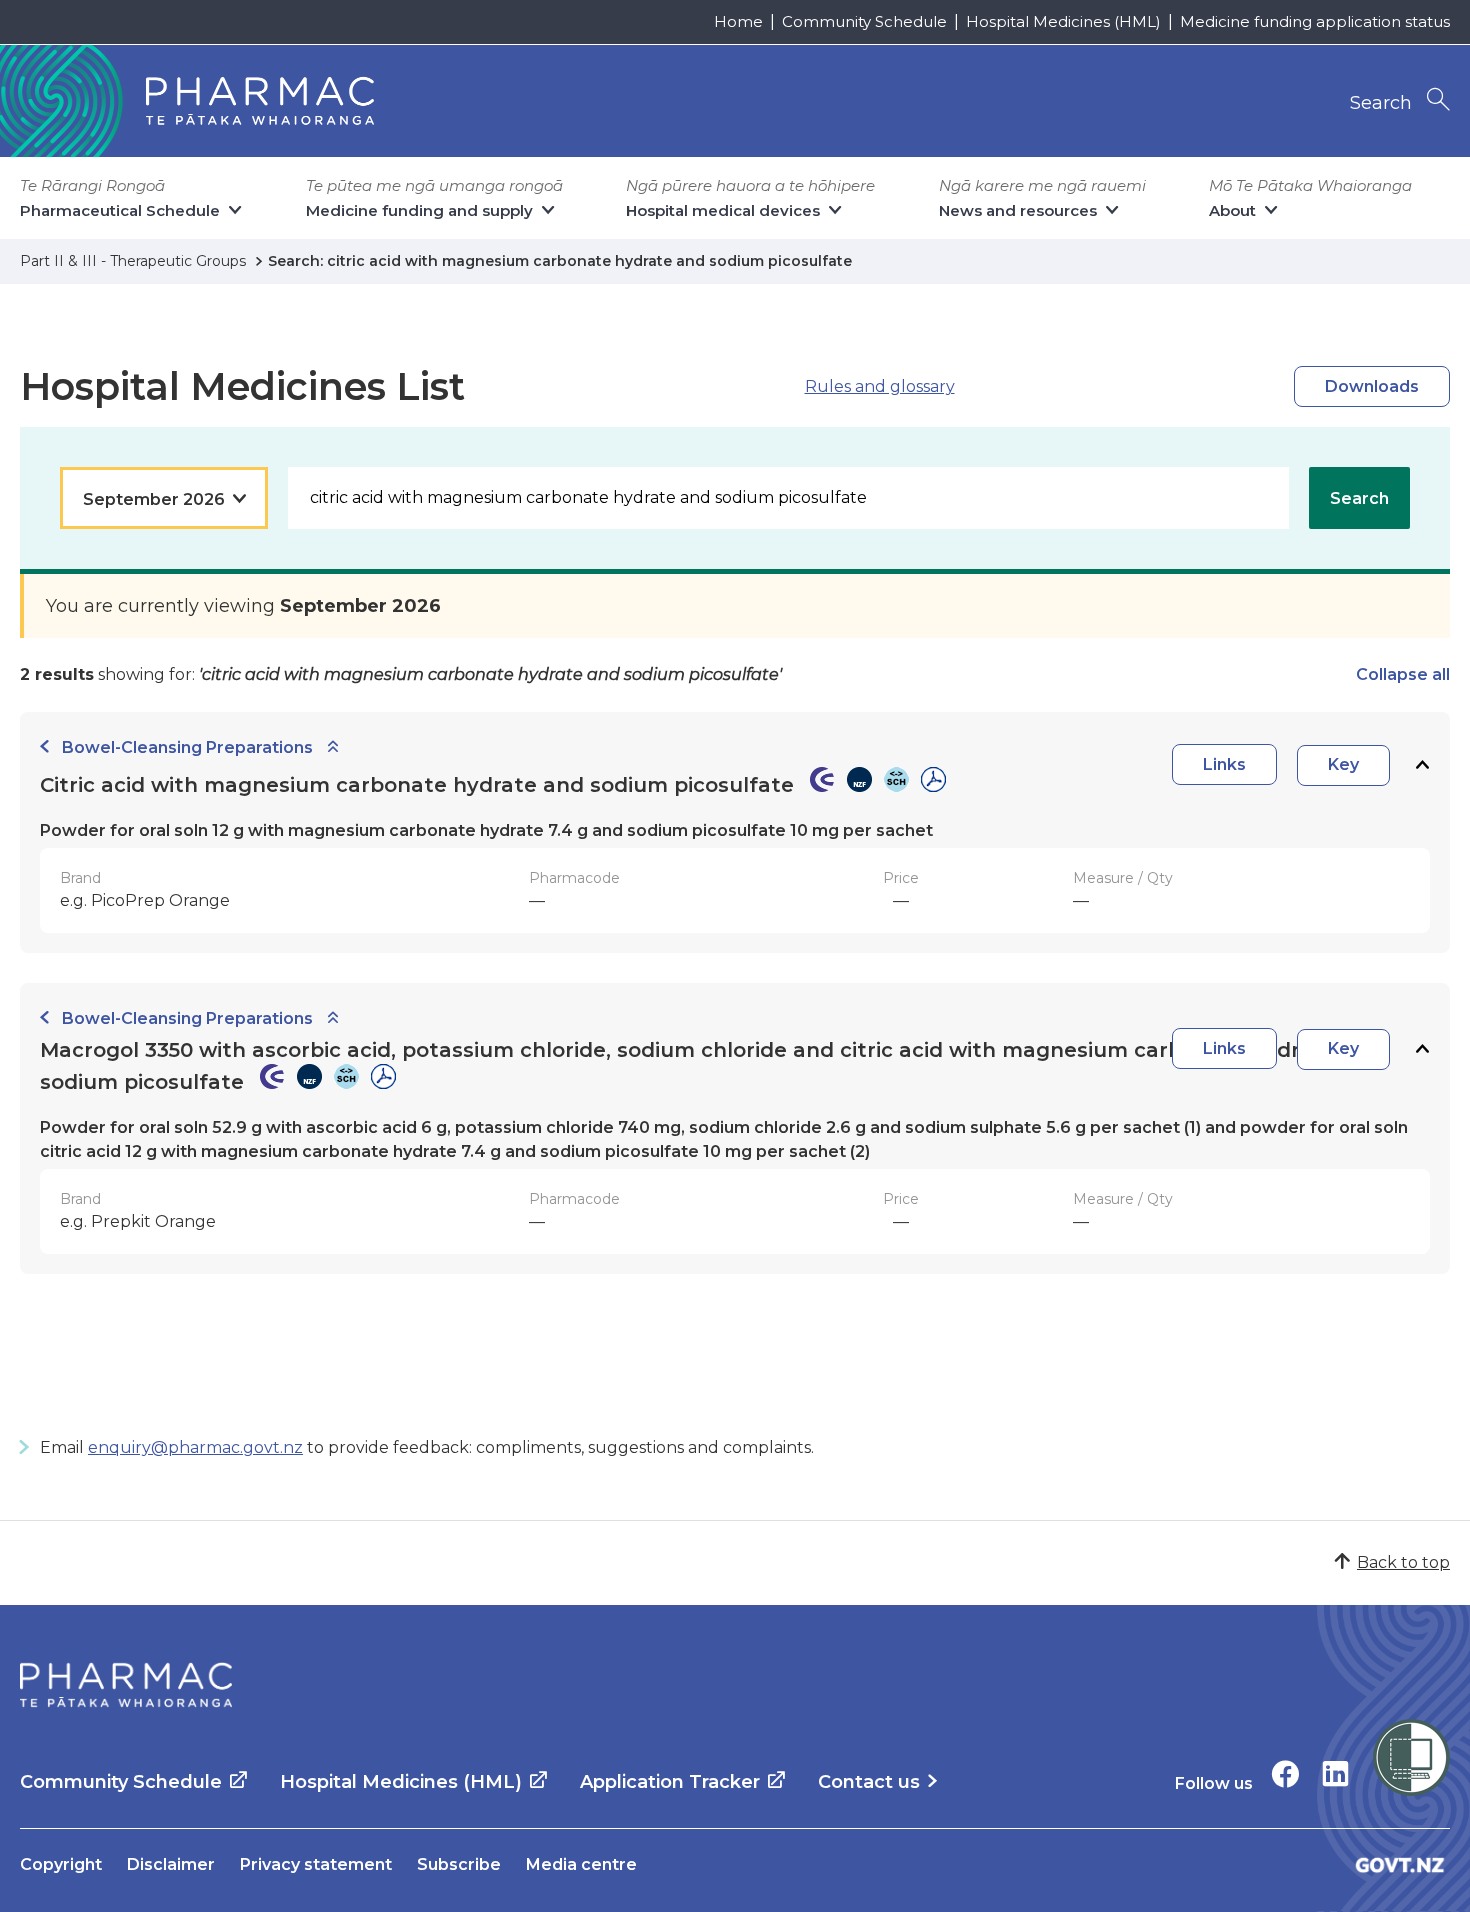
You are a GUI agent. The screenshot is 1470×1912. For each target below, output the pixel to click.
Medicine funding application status (1315, 21)
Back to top (1403, 1562)
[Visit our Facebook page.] (1285, 1773)
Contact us (869, 1782)
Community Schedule (864, 21)
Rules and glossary (880, 386)
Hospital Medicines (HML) (1063, 21)
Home (738, 21)
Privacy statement (316, 1864)
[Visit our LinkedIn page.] (1335, 1773)
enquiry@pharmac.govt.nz (195, 1447)
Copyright (61, 1864)
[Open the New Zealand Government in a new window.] (1400, 1864)
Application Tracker (670, 1782)
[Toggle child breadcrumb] (333, 747)
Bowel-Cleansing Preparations (187, 747)
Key (1343, 764)
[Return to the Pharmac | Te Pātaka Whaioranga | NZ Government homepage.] (126, 1685)
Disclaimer (171, 1864)
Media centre (581, 1864)
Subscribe (459, 1864)
